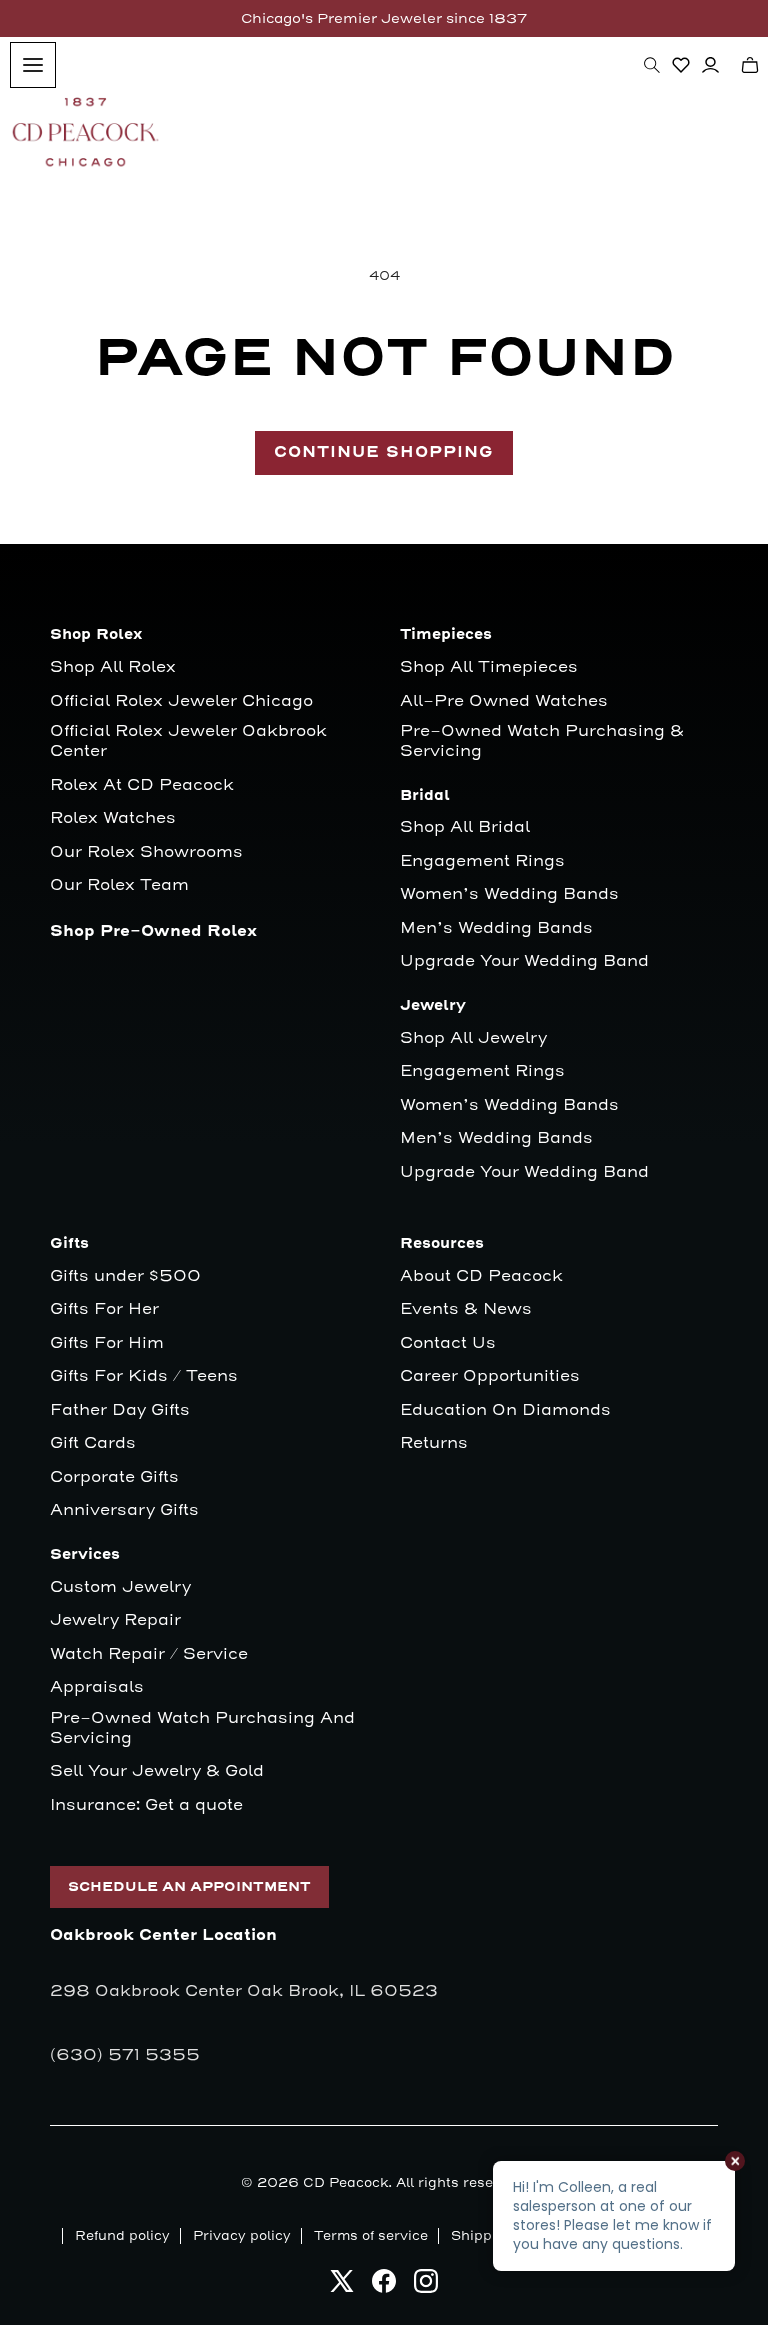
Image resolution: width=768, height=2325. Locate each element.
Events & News (466, 1309)
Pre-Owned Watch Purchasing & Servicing (542, 741)
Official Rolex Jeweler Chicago (181, 701)
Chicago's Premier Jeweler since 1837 (384, 18)
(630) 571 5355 (125, 2055)
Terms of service (371, 2236)
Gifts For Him (107, 1343)
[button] (652, 65)
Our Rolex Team (119, 885)
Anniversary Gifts (124, 1510)
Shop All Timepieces (489, 667)
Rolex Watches (113, 818)
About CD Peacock (481, 1276)
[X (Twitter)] (342, 2286)
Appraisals (97, 1687)
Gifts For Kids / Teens (144, 1376)
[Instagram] (426, 2286)
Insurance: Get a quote (146, 1805)
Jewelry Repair (115, 1620)
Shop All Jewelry (473, 1038)
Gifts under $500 (125, 1276)
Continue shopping (384, 452)
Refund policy (122, 2236)
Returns (434, 1443)
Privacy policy (242, 2236)
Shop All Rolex (113, 667)
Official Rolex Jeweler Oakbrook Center (188, 741)
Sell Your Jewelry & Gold (157, 1771)
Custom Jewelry (120, 1587)
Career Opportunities (490, 1376)
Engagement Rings (482, 861)
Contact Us (448, 1343)
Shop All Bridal (465, 827)
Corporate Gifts (114, 1477)
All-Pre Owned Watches (504, 701)
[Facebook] (384, 2286)
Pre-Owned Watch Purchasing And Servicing (202, 1728)
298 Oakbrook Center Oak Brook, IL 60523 (244, 1991)
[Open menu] (33, 65)
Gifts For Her (104, 1309)
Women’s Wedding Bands (509, 894)
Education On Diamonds (505, 1410)
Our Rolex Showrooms (146, 852)
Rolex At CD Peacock (142, 785)
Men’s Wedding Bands (496, 928)
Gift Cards (93, 1443)
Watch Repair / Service (149, 1654)
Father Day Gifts (120, 1410)
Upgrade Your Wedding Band (524, 961)
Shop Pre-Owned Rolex (153, 931)
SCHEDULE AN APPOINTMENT (189, 1887)
